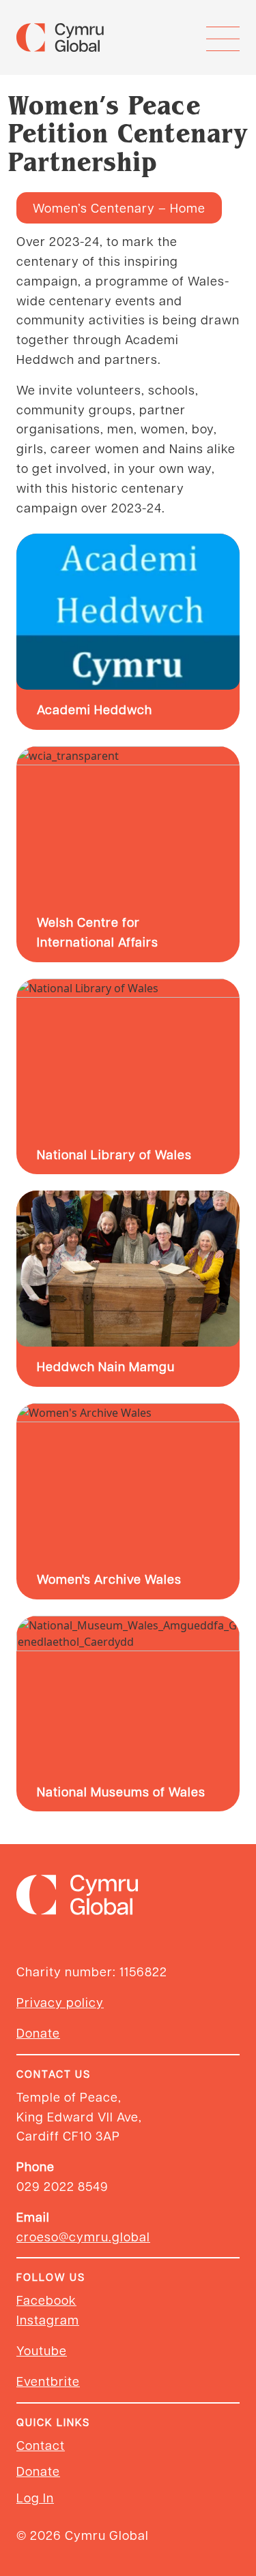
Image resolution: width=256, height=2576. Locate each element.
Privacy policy (60, 2002)
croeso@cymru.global (83, 2236)
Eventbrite (48, 2381)
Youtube (42, 2350)
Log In (35, 2497)
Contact (41, 2445)
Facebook (46, 2300)
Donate (38, 2033)
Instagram (48, 2319)
